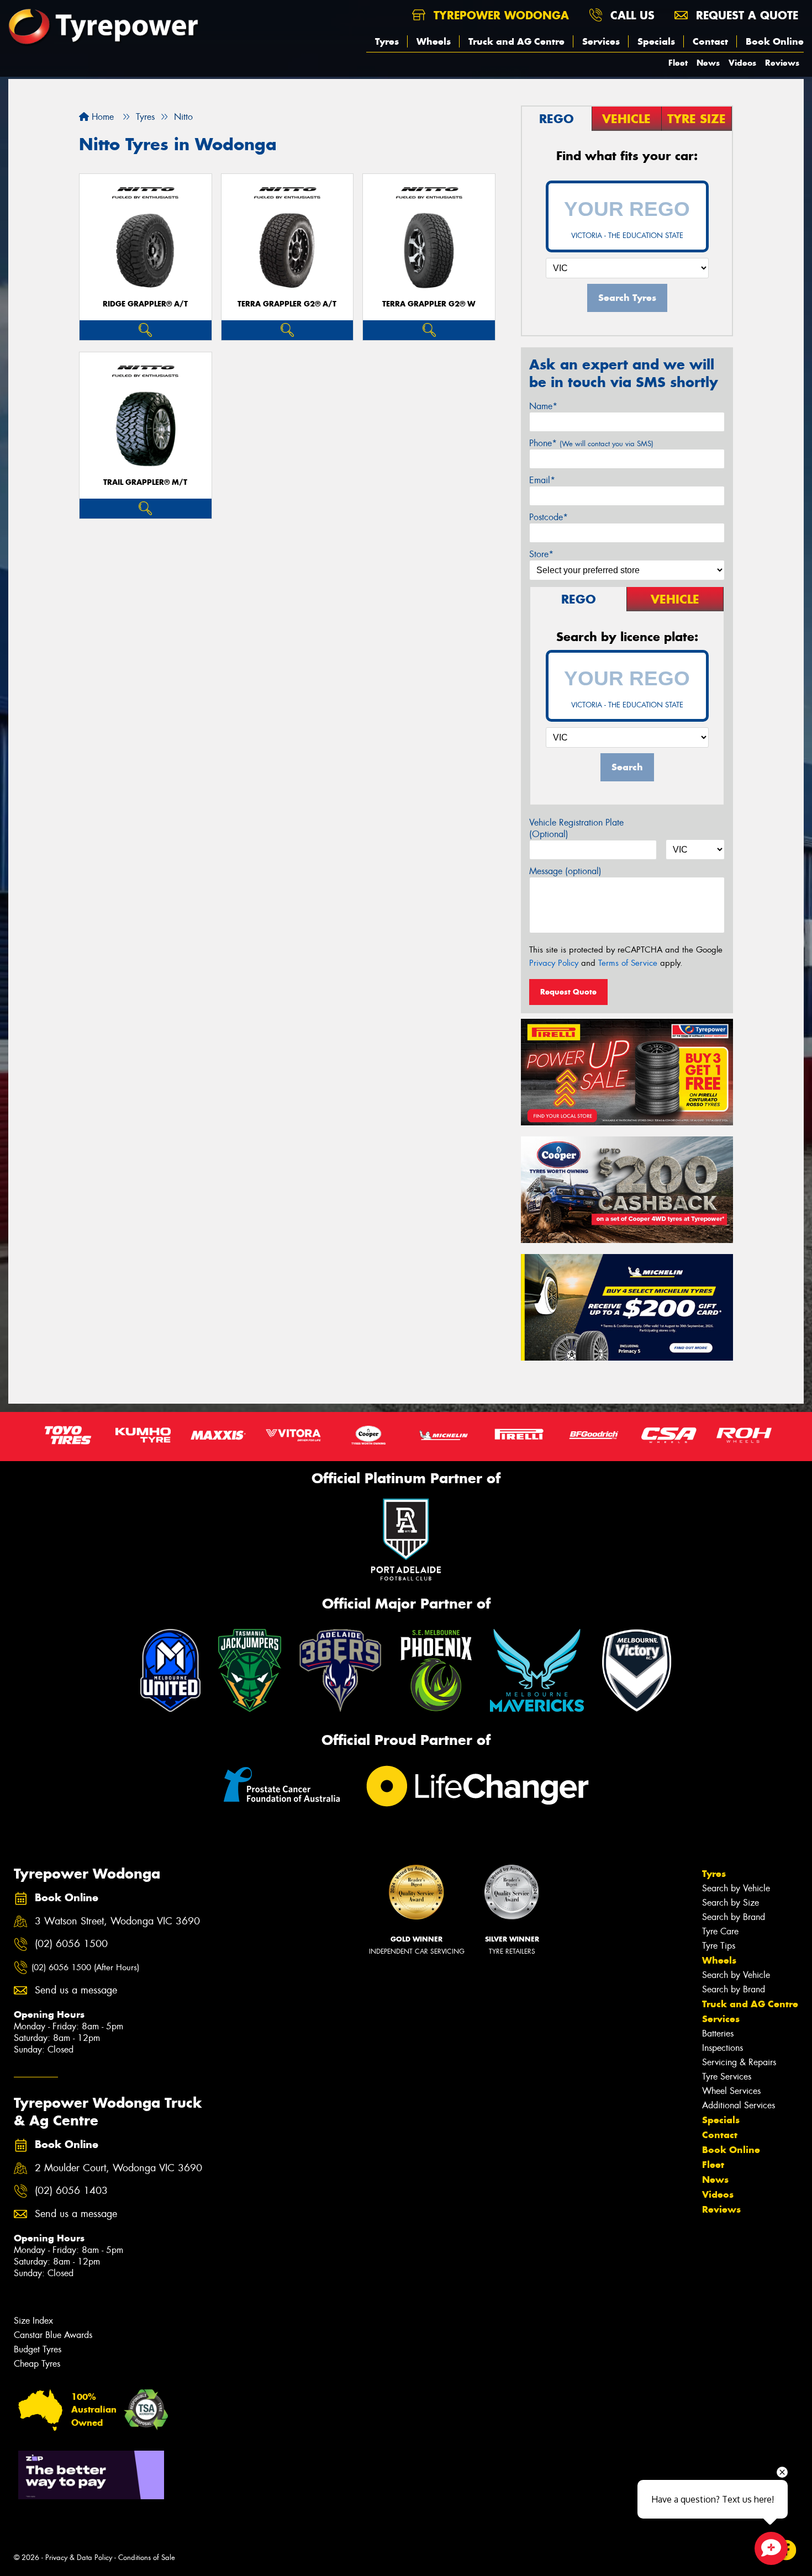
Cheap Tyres (37, 2364)
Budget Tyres (38, 2349)
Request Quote (568, 992)
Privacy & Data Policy (79, 2558)
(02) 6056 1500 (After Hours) (85, 1967)
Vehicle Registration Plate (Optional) (576, 828)
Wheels (434, 41)
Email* (542, 480)
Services (601, 41)
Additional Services (739, 2105)
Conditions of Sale (147, 2558)
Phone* (591, 443)
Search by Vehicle (736, 1888)
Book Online (775, 41)
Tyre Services (727, 2077)
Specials (656, 41)
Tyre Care (720, 1931)
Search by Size (731, 1903)
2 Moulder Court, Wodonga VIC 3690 (118, 2168)
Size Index (33, 2321)
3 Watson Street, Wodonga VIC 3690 (117, 1921)
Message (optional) (565, 871)
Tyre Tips (719, 1946)
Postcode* (549, 517)
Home (101, 117)
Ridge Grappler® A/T (145, 304)
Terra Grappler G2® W (429, 304)
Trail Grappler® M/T (145, 482)
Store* (541, 554)
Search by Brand (734, 1917)
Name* (543, 406)
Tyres (387, 41)
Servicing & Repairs (739, 2062)
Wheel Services (731, 2091)
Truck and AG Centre (516, 41)
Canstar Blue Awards (53, 2335)
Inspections (723, 2048)
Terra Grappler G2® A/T (287, 304)
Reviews (782, 63)
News (708, 63)
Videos (742, 63)
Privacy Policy (554, 963)
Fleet (678, 63)
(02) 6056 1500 (71, 1944)
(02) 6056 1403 (71, 2191)
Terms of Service (628, 963)
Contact (710, 41)
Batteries (718, 2033)
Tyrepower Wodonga (499, 15)
